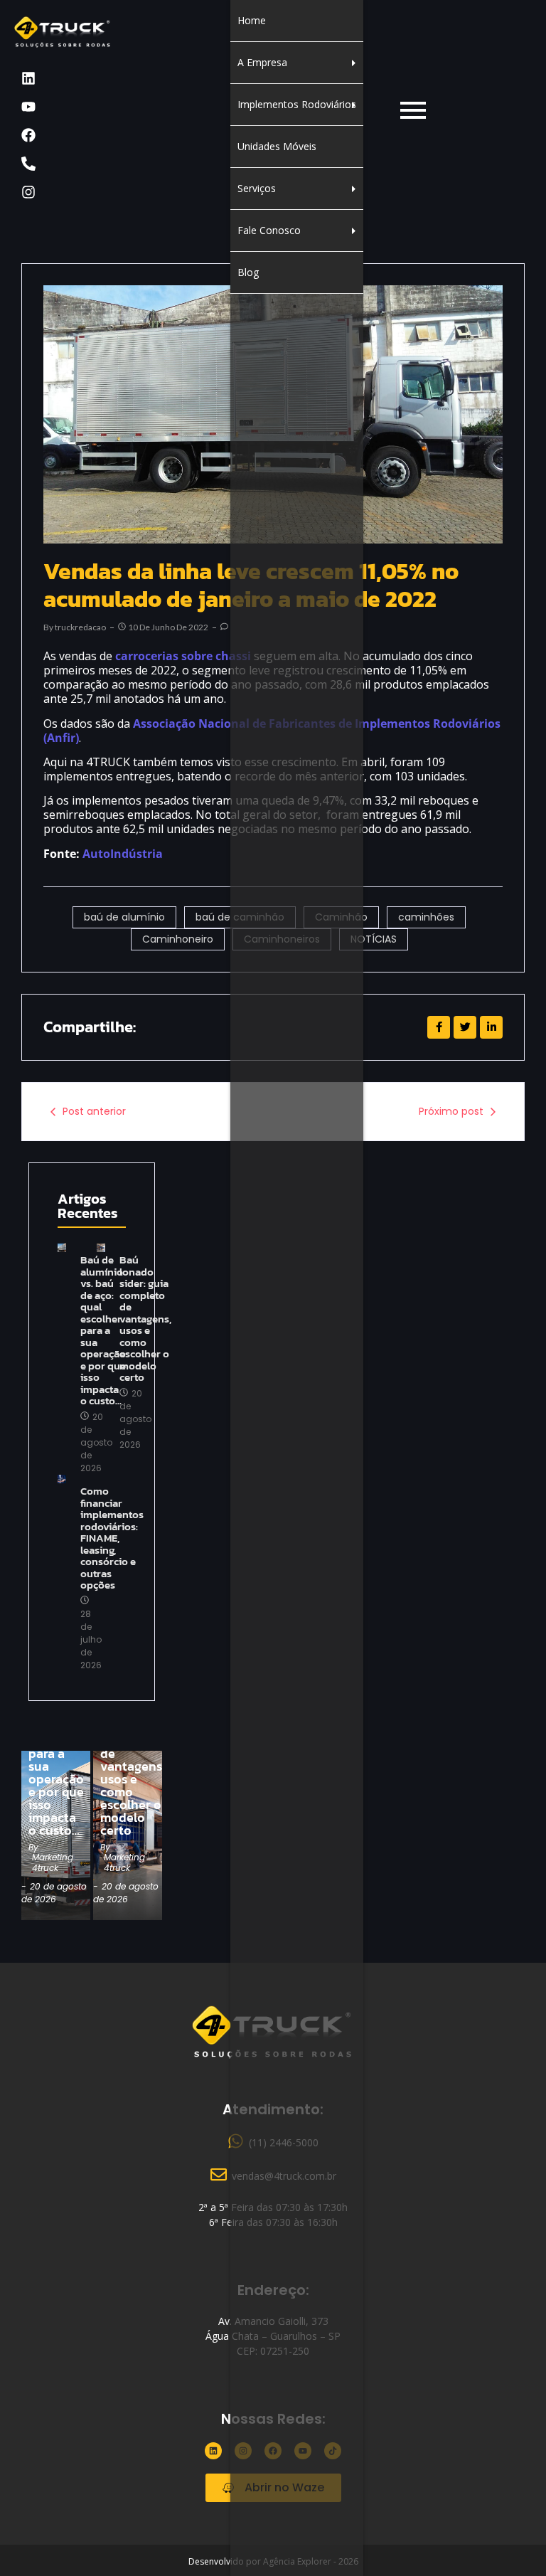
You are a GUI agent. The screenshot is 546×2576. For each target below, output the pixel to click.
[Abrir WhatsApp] (510, 2540)
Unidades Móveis (277, 146)
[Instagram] (28, 192)
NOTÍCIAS (374, 939)
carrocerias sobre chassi (183, 656)
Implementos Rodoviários (297, 104)
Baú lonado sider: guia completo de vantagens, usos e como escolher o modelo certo (145, 1319)
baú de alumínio (124, 917)
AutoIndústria (123, 854)
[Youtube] (28, 107)
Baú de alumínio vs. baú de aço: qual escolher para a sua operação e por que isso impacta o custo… (56, 1754)
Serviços (257, 188)
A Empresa (262, 62)
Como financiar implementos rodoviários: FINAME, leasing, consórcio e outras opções (112, 1538)
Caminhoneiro (178, 939)
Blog (248, 272)
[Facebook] (28, 135)
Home (252, 20)
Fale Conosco (269, 230)
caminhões (426, 917)
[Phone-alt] (28, 164)
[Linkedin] (28, 78)
